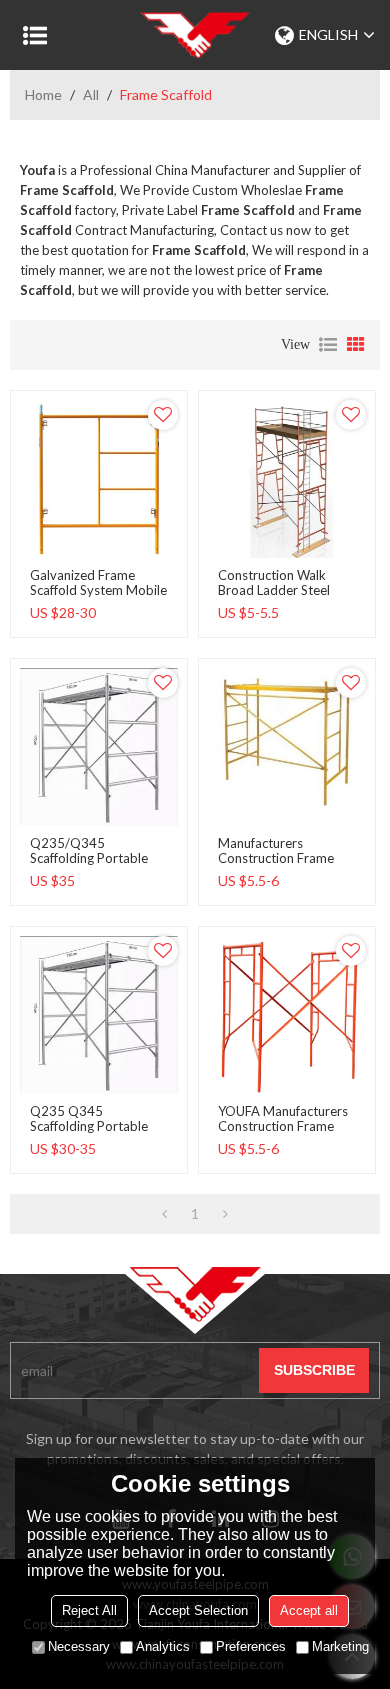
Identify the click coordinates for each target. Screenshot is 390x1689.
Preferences (251, 1646)
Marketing (340, 1646)
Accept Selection (198, 1610)
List (328, 345)
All (91, 94)
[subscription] (314, 1370)
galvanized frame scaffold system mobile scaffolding (98, 590)
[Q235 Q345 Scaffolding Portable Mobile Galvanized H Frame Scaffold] (99, 1015)
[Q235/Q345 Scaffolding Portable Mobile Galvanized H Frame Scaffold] (99, 747)
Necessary (79, 1646)
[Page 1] (164, 1214)
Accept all (309, 1610)
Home (43, 94)
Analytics (163, 1646)
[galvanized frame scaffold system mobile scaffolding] (99, 479)
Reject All (89, 1610)
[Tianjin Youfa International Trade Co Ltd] (195, 35)
